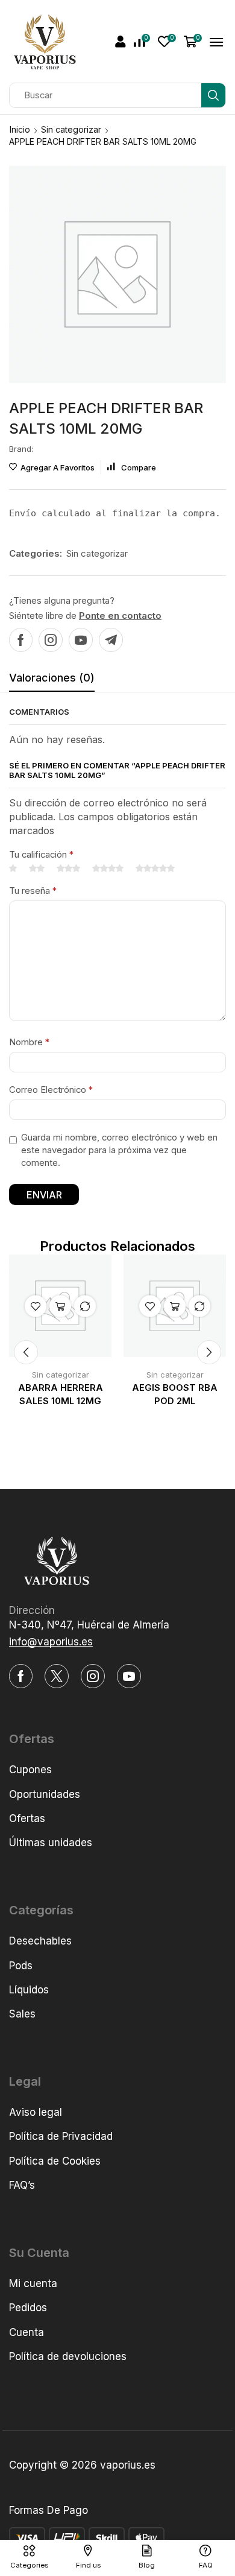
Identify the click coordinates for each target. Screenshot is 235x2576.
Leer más (60, 1306)
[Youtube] (81, 640)
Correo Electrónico (51, 1090)
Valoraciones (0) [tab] (52, 678)
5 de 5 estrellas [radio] (155, 869)
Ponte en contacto (120, 616)
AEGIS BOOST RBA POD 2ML (175, 1394)
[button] (121, 42)
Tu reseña (33, 891)
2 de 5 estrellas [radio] (37, 869)
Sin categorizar (71, 129)
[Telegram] (111, 640)
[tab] (52, 681)
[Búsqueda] (213, 95)
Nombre (29, 1042)
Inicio (20, 129)
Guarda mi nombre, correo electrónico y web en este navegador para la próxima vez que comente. (119, 1150)
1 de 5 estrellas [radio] (13, 869)
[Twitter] (57, 1676)
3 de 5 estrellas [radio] (68, 869)
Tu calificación (41, 855)
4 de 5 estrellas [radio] (108, 869)
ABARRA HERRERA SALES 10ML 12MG (61, 1394)
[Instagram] (51, 640)
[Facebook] (21, 640)
